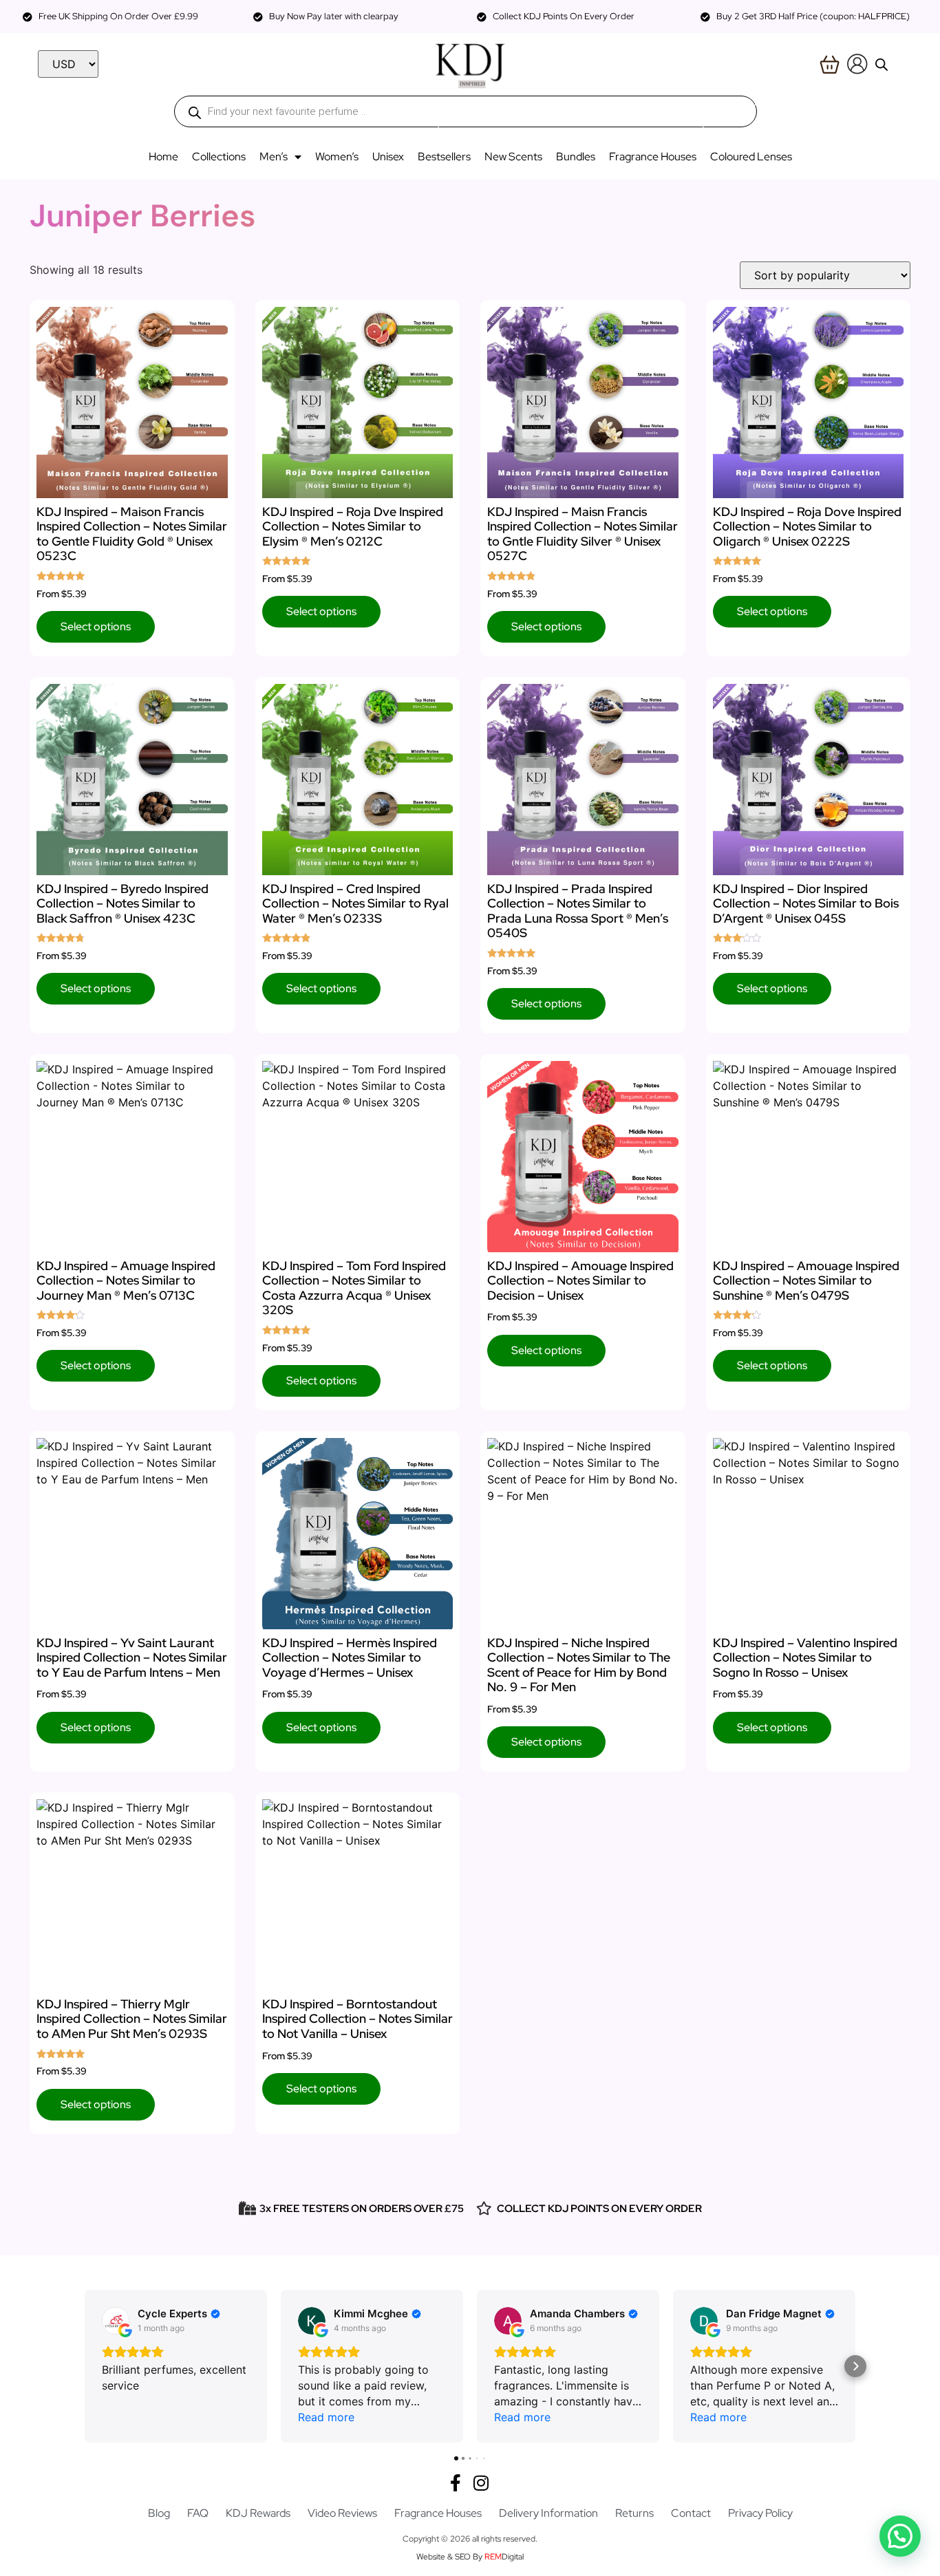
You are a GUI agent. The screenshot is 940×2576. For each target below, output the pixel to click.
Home (163, 157)
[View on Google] (116, 2321)
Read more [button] (326, 2417)
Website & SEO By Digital (470, 2557)
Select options (96, 626)
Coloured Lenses (751, 157)
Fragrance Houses (653, 157)
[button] (85, 2366)
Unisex (388, 157)
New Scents (513, 157)
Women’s (337, 157)
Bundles (576, 157)
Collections (219, 157)
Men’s (274, 157)
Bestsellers (444, 157)
